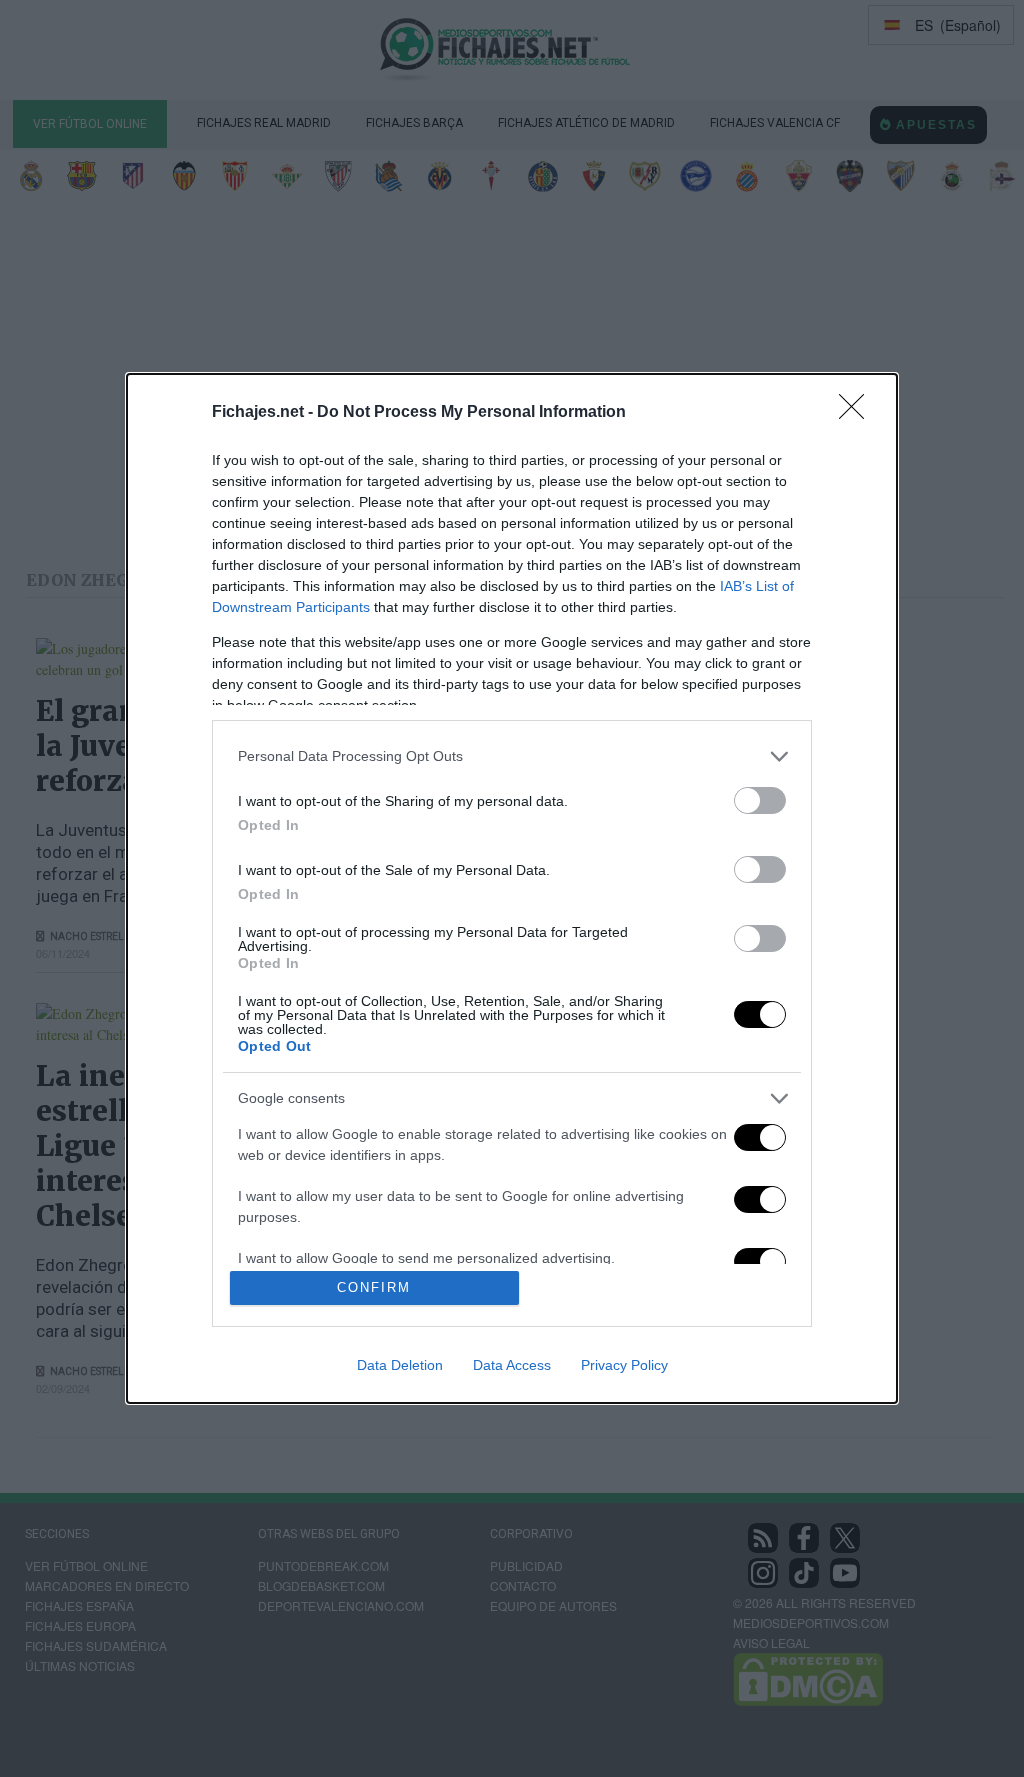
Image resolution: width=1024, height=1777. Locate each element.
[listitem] (512, 756)
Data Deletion (400, 1365)
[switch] (760, 800)
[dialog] (512, 888)
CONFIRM (374, 1287)
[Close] (858, 413)
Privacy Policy (624, 1365)
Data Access (512, 1365)
